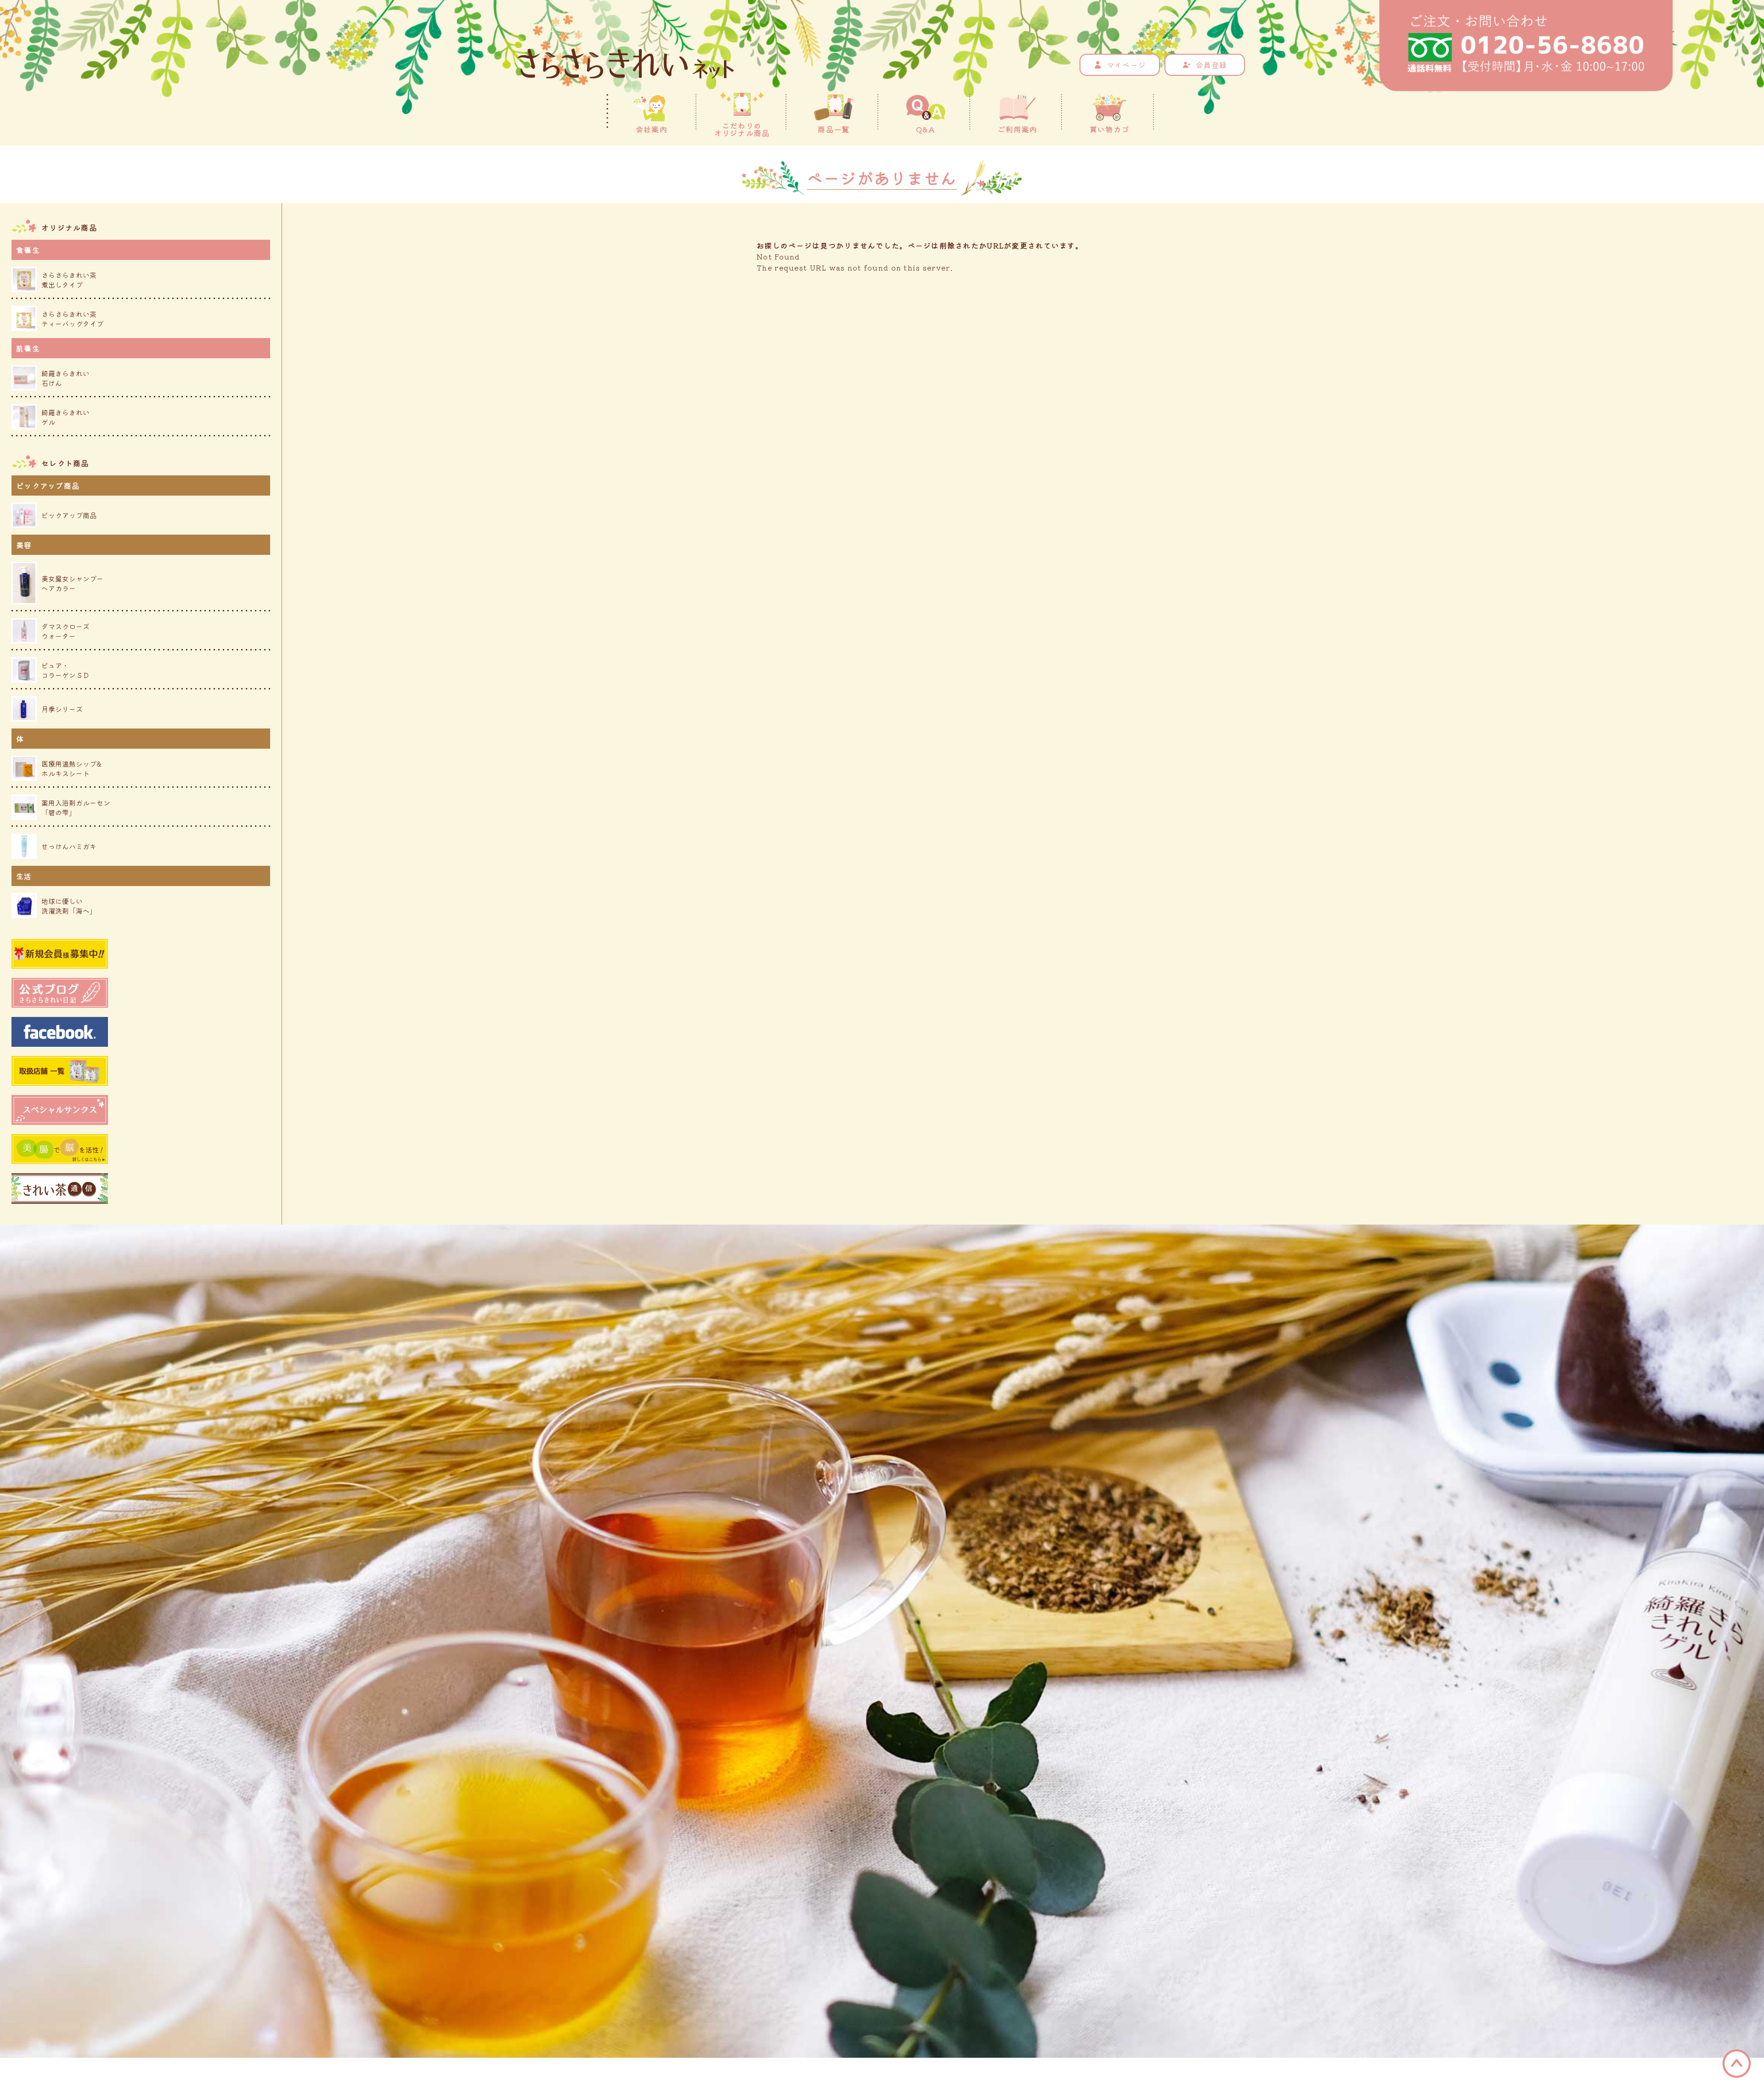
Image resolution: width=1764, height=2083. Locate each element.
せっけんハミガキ (69, 846)
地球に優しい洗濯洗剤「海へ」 (69, 906)
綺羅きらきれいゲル (65, 417)
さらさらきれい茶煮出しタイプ (69, 280)
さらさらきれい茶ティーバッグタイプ (72, 319)
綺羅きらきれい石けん (65, 378)
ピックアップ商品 (69, 515)
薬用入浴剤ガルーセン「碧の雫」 (76, 807)
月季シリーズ (62, 709)
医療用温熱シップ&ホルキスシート (71, 768)
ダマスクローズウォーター (65, 631)
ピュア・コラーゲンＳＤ (65, 670)
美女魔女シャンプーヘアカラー (72, 583)
